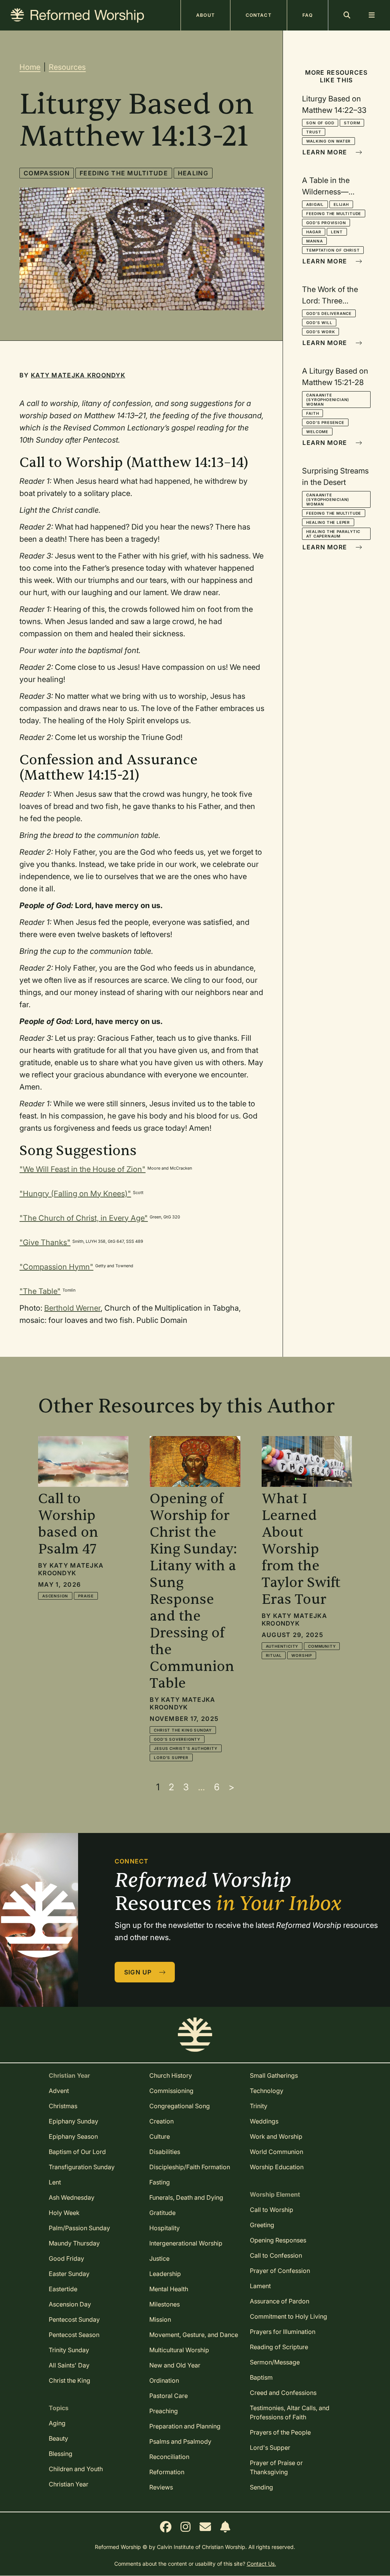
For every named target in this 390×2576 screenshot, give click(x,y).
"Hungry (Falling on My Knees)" (75, 1194)
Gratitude (162, 2213)
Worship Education (277, 2167)
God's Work (320, 332)
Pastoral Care (169, 2396)
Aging (57, 2423)
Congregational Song (180, 2106)
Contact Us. (261, 2564)
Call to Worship (272, 2210)
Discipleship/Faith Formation (190, 2167)
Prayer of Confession (280, 2271)
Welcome (317, 432)
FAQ (308, 15)
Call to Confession (276, 2255)
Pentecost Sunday (74, 2319)
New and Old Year (175, 2365)
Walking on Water (328, 141)
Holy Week (64, 2213)
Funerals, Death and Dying (186, 2197)
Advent (59, 2091)
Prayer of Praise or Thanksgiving (276, 2467)
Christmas (63, 2106)
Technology (267, 2091)
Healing (193, 173)
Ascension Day (70, 2304)
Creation (161, 2121)
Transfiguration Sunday (82, 2167)
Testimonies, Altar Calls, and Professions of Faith (290, 2412)
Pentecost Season (74, 2335)
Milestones (165, 2304)
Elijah (341, 204)
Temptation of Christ (333, 250)
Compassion (47, 173)
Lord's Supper (171, 1757)
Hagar (314, 232)
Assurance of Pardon (280, 2301)
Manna (314, 241)
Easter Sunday (69, 2274)
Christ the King (70, 2380)
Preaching (164, 2411)
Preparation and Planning (185, 2426)
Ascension (55, 1596)
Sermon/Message (275, 2362)
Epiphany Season (73, 2136)
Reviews (161, 2487)
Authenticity (282, 1646)
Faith (312, 413)
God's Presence (325, 422)
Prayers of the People (280, 2432)
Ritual (274, 1655)
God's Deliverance (329, 313)
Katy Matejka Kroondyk (78, 375)
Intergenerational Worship (186, 2243)
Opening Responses (278, 2240)
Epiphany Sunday (74, 2121)
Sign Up (139, 1972)
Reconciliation (169, 2457)
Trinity (259, 2106)
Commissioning (171, 2091)
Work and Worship (276, 2136)
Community (322, 1646)
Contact (259, 15)
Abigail (315, 204)
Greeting (262, 2225)
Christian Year (69, 2484)
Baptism (261, 2377)
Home (30, 67)
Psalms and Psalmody (180, 2441)
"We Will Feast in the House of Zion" (82, 1169)
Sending (261, 2487)
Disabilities (165, 2152)
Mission (160, 2319)
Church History (171, 2075)
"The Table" (40, 1291)
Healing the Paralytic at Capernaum (333, 534)
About (205, 15)
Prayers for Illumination (283, 2332)
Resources (67, 67)
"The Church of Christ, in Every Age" (84, 1218)
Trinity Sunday (69, 2350)
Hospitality (165, 2228)
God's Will (319, 323)
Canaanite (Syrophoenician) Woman (328, 400)
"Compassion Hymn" (56, 1267)
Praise (86, 1596)
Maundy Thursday (74, 2243)
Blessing (61, 2454)
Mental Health (169, 2289)
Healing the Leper (328, 522)
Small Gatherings (274, 2075)
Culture (160, 2136)
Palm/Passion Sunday (79, 2228)
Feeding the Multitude (124, 173)
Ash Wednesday (72, 2197)
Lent (337, 232)
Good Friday (66, 2258)
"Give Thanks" (45, 1242)
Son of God (320, 123)
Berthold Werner (72, 1308)
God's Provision (326, 223)
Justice (159, 2258)
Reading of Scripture (279, 2347)
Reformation (167, 2472)
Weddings (264, 2121)
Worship (302, 1655)
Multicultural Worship (179, 2350)
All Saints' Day (69, 2365)
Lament (260, 2286)
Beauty (58, 2438)
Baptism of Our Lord (77, 2152)
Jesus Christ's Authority (185, 1748)
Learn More (326, 152)
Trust (314, 132)
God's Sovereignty (177, 1739)
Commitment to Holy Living (289, 2316)
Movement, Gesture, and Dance (194, 2335)
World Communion (277, 2152)
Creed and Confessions (283, 2393)
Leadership (165, 2274)
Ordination (164, 2380)
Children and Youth (76, 2469)
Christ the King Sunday (183, 1730)
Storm (352, 123)
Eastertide (63, 2289)
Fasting (160, 2182)
